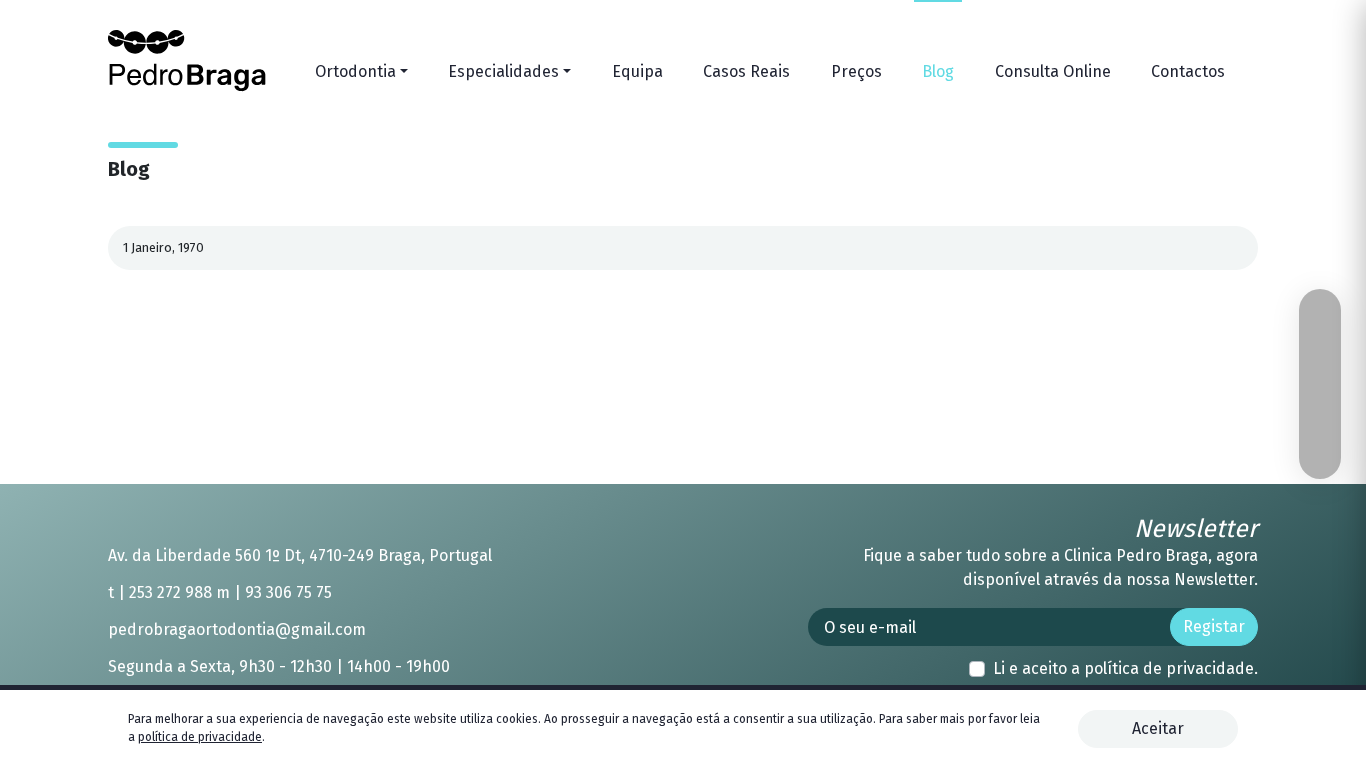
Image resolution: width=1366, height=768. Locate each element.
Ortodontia (355, 71)
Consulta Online (1053, 71)
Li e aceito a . (1125, 668)
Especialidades (503, 71)
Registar (1214, 626)
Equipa (637, 71)
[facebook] (1237, 247)
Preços (856, 71)
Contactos (1188, 71)
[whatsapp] (1320, 316)
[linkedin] (1210, 247)
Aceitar (1158, 728)
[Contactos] (1320, 350)
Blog (938, 71)
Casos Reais (746, 71)
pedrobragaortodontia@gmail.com (237, 629)
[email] (1156, 247)
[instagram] (1320, 384)
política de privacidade (1169, 668)
